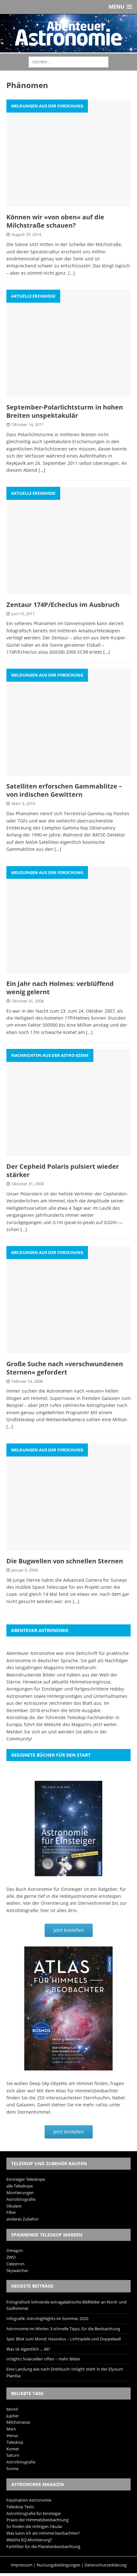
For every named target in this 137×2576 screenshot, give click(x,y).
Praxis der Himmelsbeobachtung (37, 2520)
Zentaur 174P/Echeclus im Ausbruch (63, 605)
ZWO (11, 2257)
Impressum (22, 2565)
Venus (12, 2435)
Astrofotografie (21, 2199)
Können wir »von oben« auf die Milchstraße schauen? (55, 221)
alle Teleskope (20, 2186)
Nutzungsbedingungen (58, 2565)
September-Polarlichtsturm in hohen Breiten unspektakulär (65, 411)
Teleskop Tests (20, 2507)
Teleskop (15, 2442)
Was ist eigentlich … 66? (28, 2349)
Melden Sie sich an (27, 1732)
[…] (72, 273)
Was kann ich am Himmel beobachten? (43, 2533)
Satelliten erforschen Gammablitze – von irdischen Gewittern (64, 790)
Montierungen (20, 2193)
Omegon (15, 2250)
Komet (13, 2449)
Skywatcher (17, 2270)
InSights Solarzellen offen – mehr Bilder (43, 2359)
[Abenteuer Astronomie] (68, 33)
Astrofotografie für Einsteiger (34, 2513)
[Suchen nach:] (68, 62)
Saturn (13, 2455)
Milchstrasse (18, 2422)
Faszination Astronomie (29, 2500)
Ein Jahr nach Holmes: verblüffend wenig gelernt (60, 988)
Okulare (14, 2206)
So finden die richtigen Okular (34, 2526)
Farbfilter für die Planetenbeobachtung (43, 2546)
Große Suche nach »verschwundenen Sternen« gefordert (65, 1368)
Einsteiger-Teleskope (26, 2179)
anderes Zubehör (23, 2219)
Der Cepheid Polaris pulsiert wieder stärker (63, 1171)
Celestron (15, 2264)
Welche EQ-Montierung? (29, 2540)
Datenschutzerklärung (105, 2565)
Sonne (12, 2469)
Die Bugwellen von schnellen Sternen (65, 1561)
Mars (11, 2429)
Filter (11, 2212)
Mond (12, 2409)
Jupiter (13, 2416)
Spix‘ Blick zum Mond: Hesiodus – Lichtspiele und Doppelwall (64, 2339)
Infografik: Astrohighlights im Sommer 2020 (47, 2318)
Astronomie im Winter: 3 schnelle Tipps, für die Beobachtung (63, 2329)
